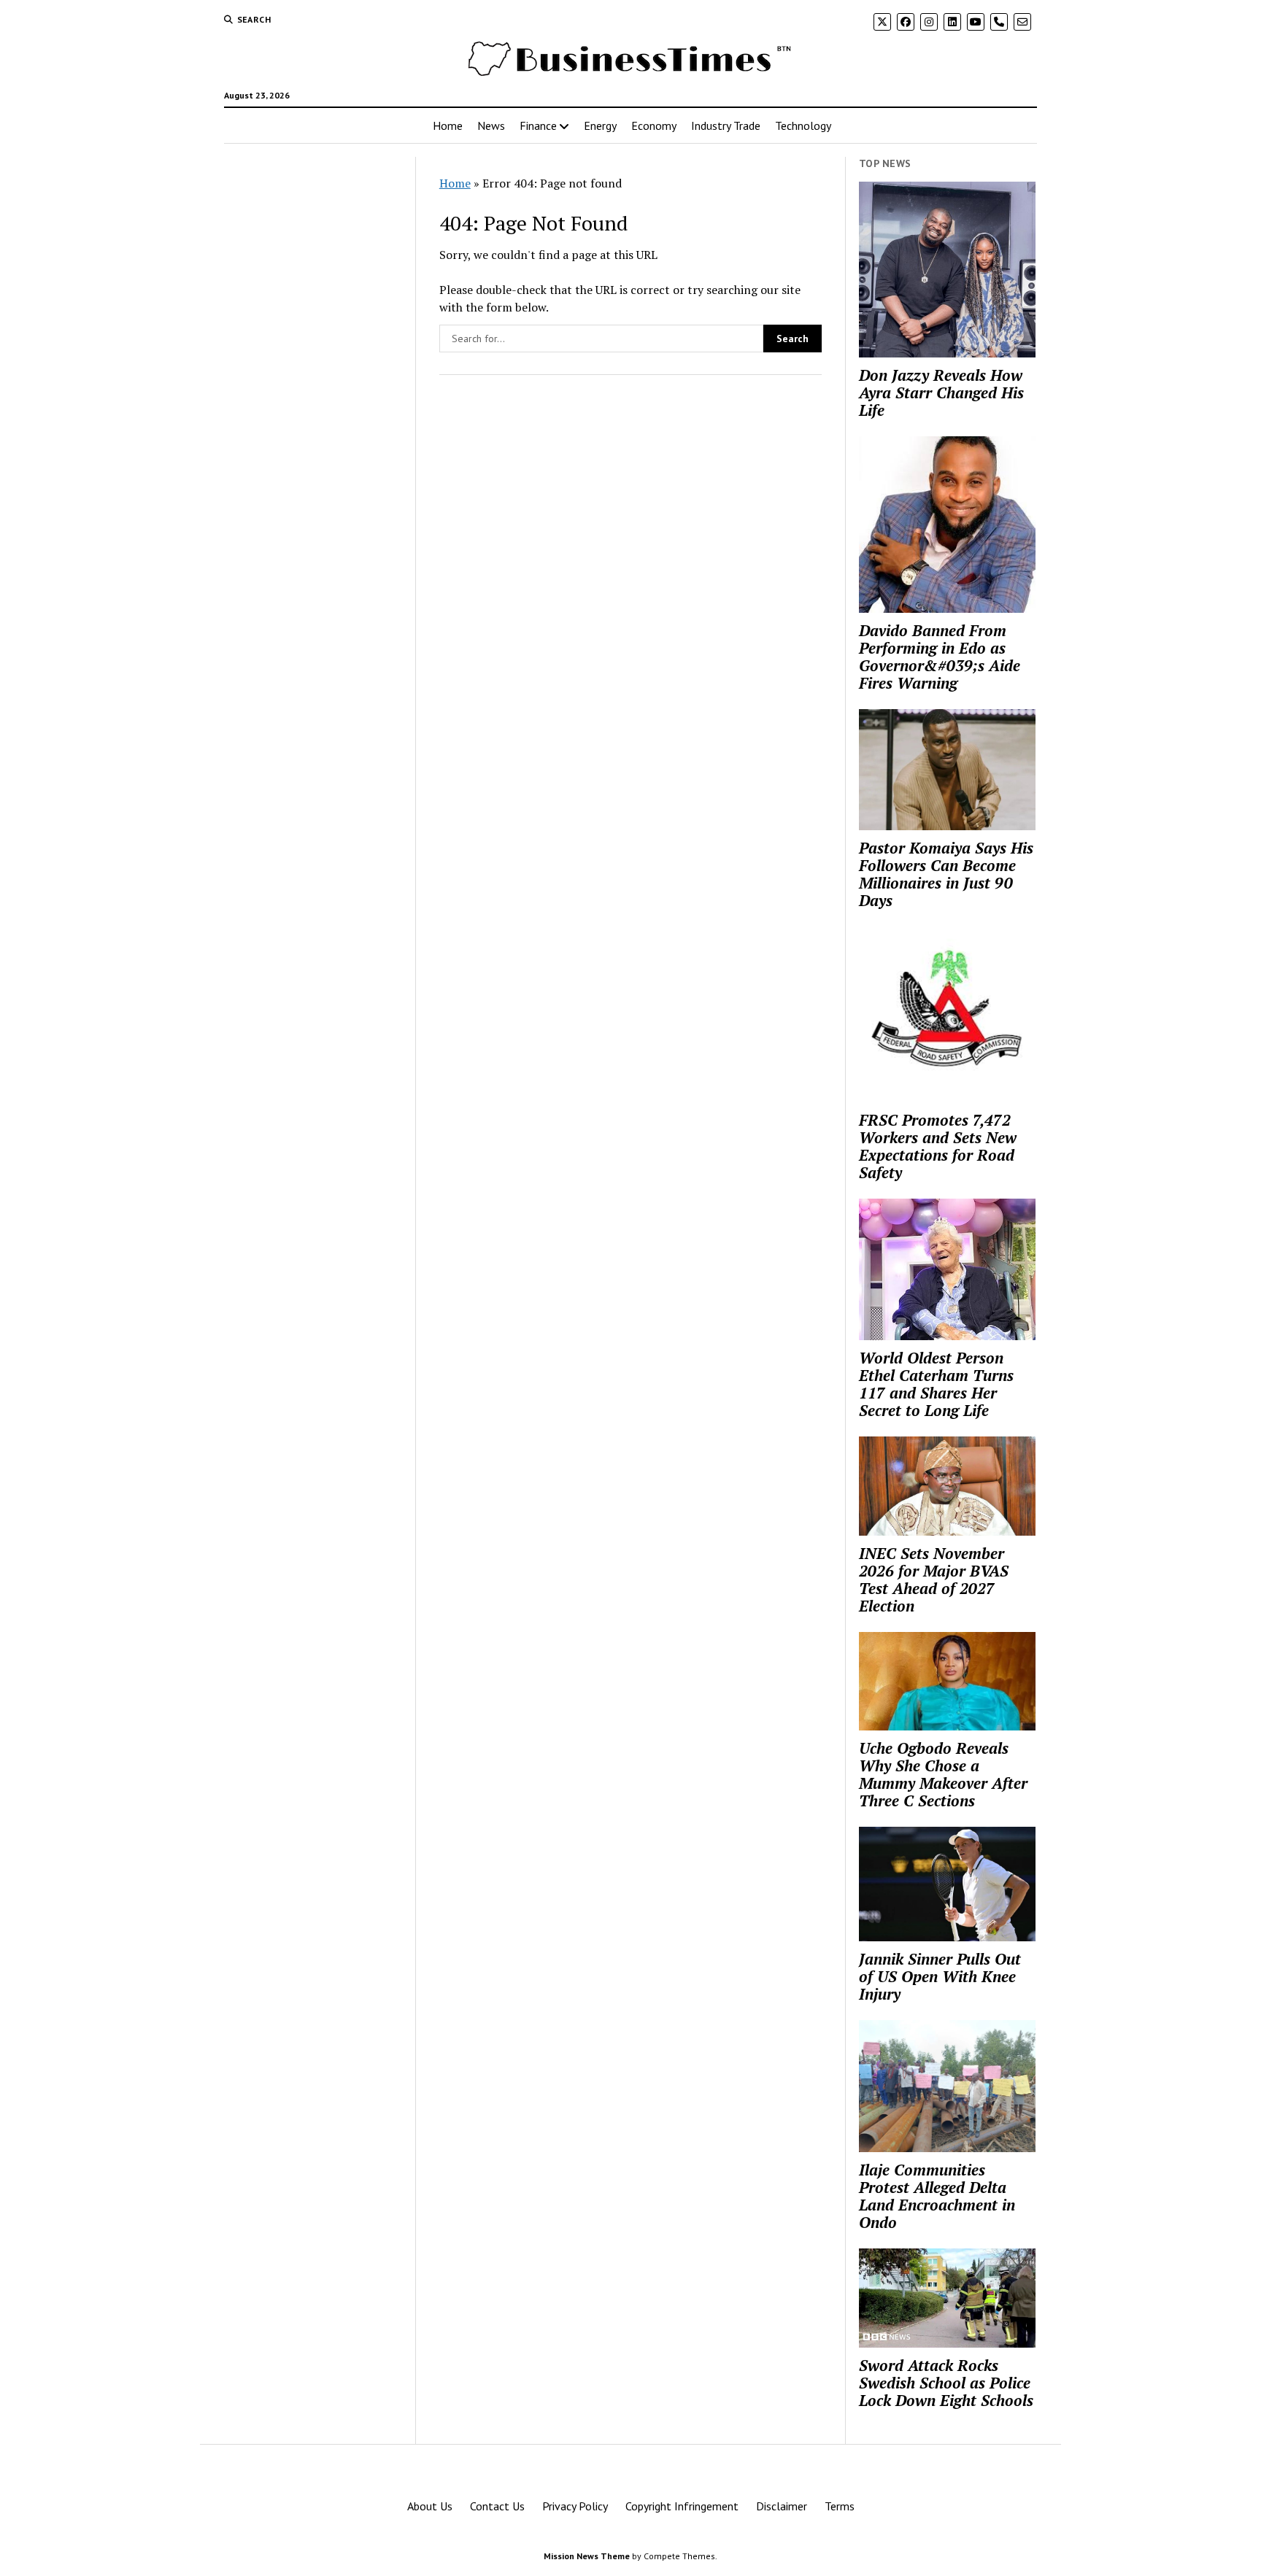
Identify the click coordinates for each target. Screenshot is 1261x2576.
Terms (840, 2506)
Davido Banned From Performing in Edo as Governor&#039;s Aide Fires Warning (940, 657)
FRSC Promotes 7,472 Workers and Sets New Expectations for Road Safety (938, 1146)
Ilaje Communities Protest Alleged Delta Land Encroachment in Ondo (937, 2196)
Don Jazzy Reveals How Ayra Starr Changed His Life (941, 392)
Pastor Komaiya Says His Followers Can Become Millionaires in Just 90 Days (946, 874)
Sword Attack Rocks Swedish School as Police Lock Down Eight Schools (946, 2383)
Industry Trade (726, 125)
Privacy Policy (575, 2506)
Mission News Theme (587, 2556)
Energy (600, 125)
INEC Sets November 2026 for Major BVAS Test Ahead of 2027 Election (934, 1579)
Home (448, 125)
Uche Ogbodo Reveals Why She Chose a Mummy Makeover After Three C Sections (943, 1774)
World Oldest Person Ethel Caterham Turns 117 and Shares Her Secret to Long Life (936, 1384)
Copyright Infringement (682, 2506)
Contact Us (497, 2506)
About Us (430, 2506)
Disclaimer (782, 2506)
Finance (538, 125)
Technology (803, 125)
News (491, 125)
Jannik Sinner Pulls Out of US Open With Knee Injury (940, 1976)
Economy (654, 125)
